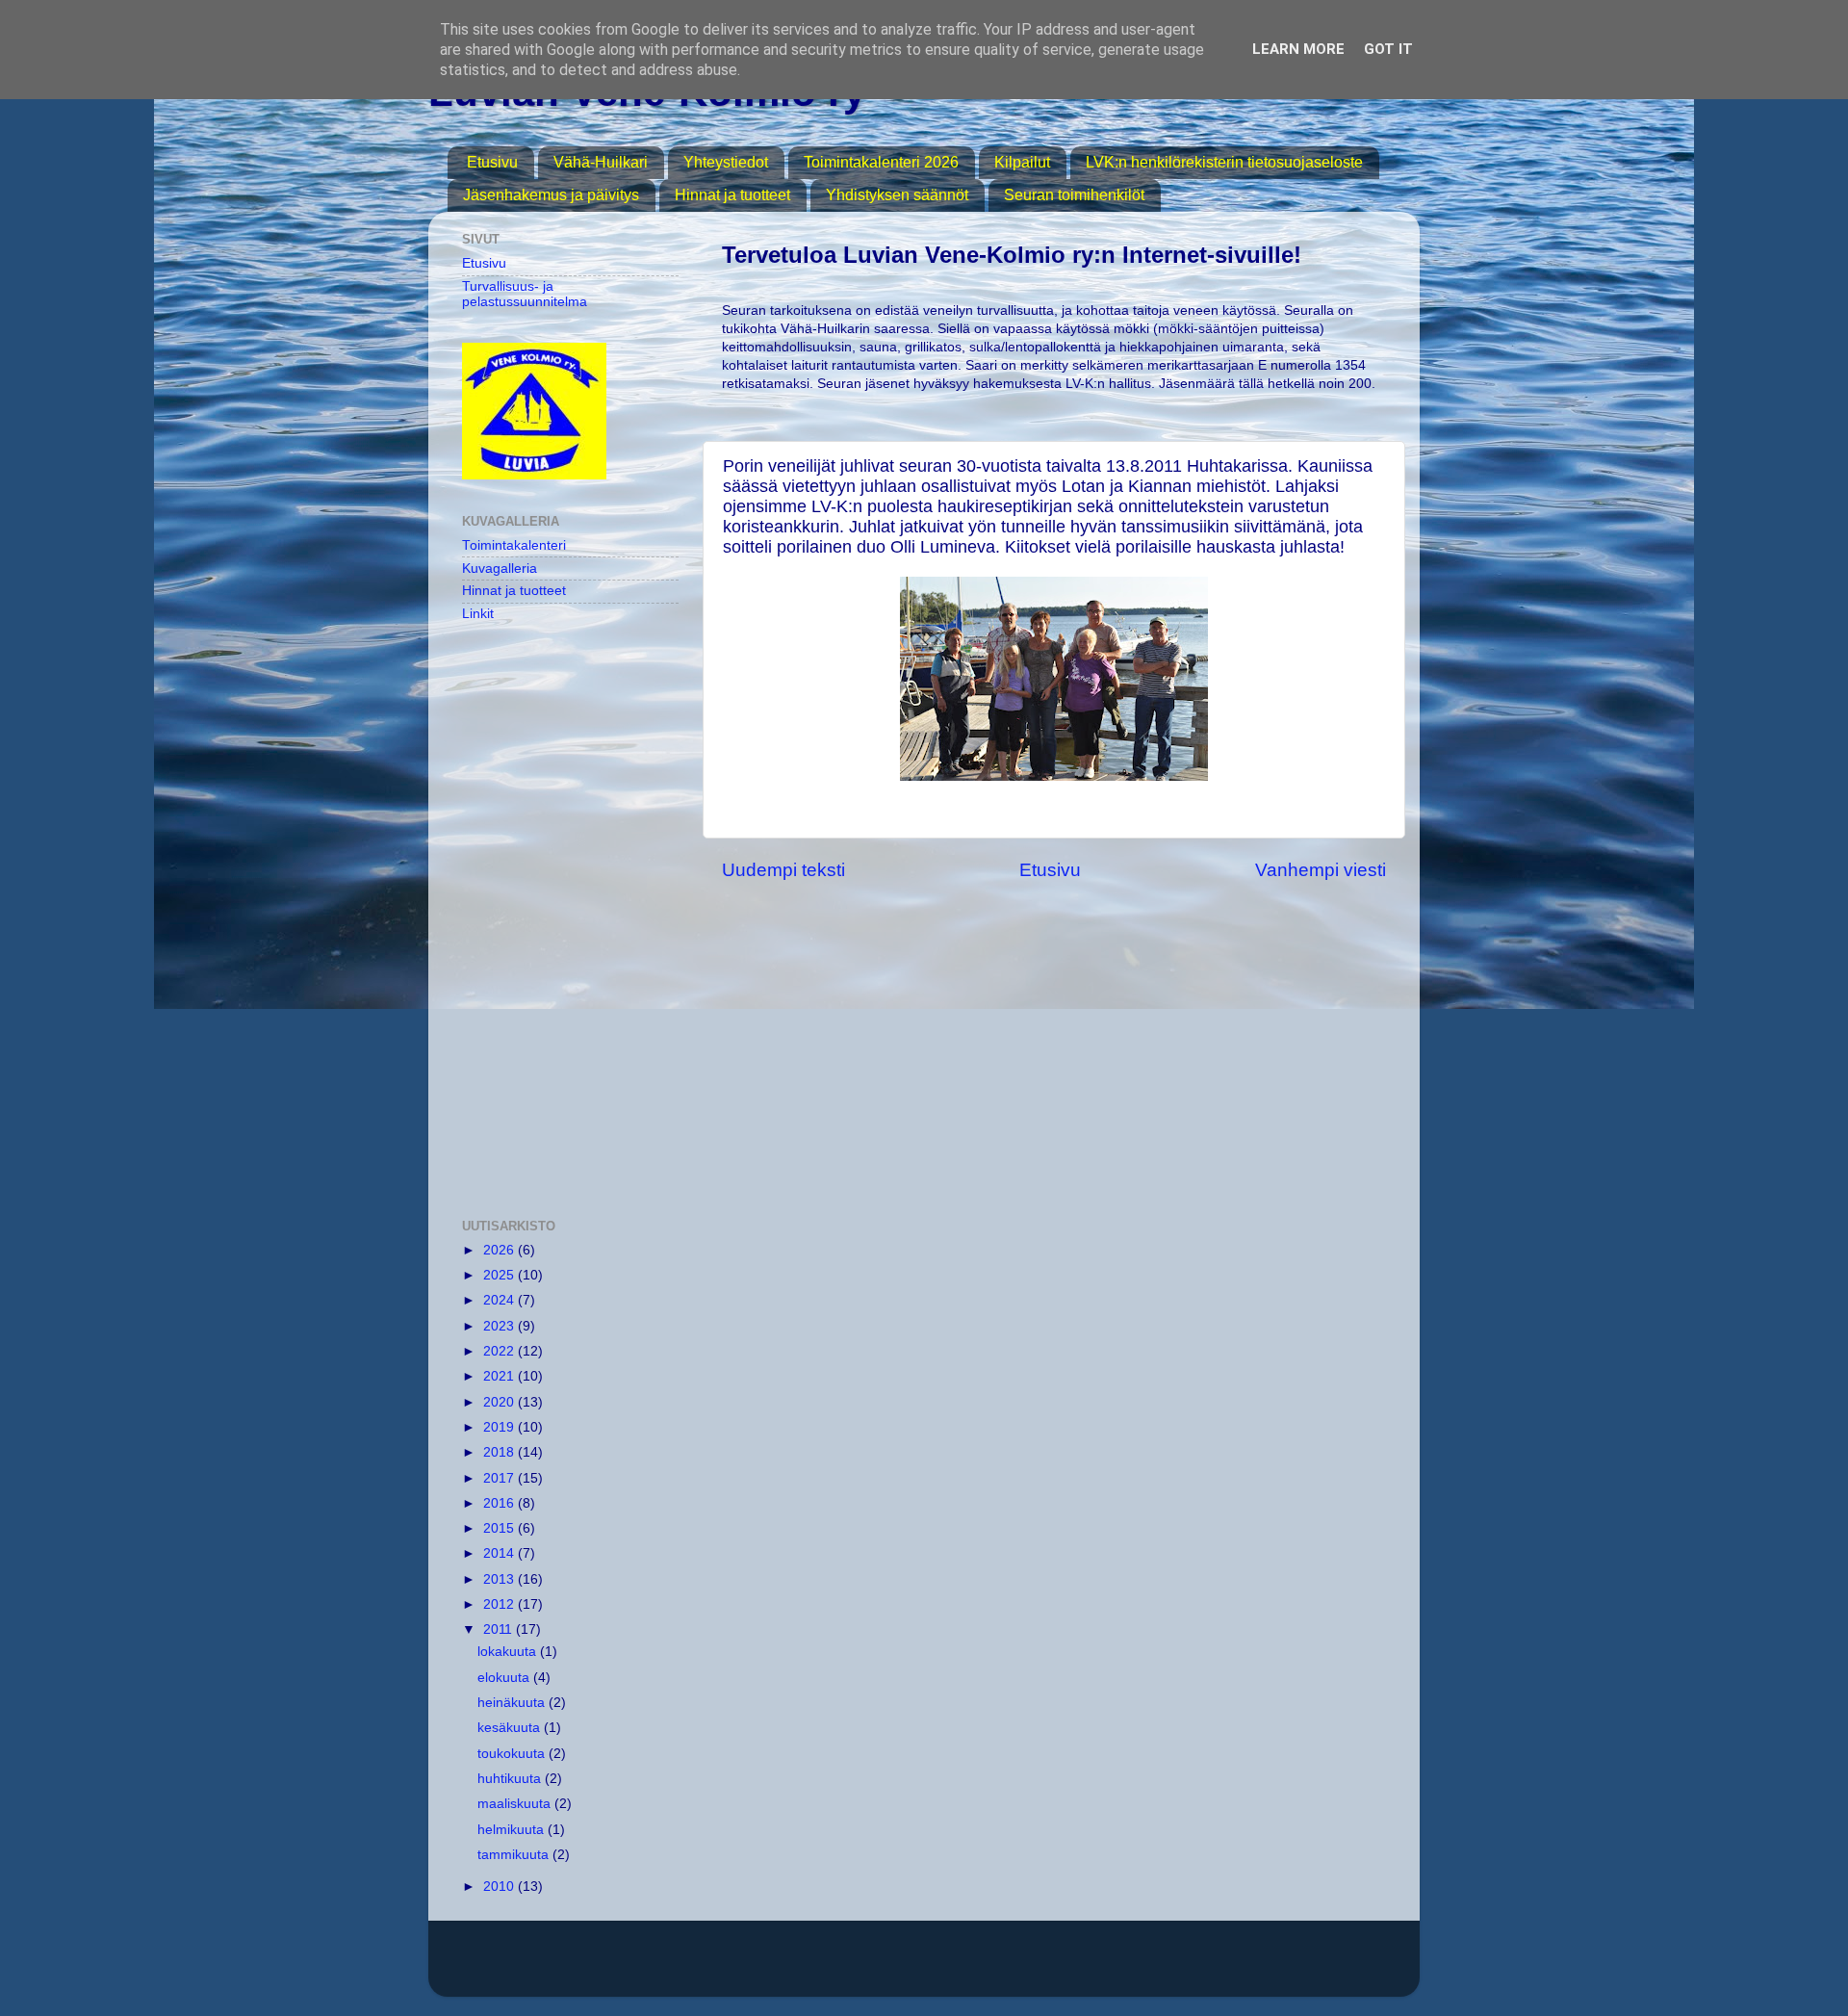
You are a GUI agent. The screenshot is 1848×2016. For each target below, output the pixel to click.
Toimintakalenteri (514, 545)
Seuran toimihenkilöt (1074, 195)
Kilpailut (1022, 162)
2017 (500, 1478)
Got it (1388, 49)
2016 (500, 1503)
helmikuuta (513, 1830)
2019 (500, 1427)
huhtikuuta (511, 1779)
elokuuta (505, 1678)
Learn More (1298, 49)
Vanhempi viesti (1321, 870)
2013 (500, 1579)
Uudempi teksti (783, 870)
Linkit (478, 614)
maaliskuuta (516, 1804)
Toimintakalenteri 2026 (881, 162)
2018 (500, 1452)
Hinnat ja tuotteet (732, 195)
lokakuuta (509, 1652)
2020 (500, 1402)
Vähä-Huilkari (601, 162)
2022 (500, 1351)
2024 (500, 1300)
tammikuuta (515, 1855)
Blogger (1152, 1967)
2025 (500, 1275)
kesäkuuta (511, 1728)
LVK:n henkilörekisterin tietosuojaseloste (1224, 162)
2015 (500, 1528)
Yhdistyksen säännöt (897, 195)
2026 (500, 1250)
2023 (500, 1326)
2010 (500, 1887)
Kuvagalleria (500, 569)
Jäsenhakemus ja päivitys (551, 195)
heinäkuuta (513, 1703)
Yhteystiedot (726, 162)
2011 (500, 1629)
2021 (500, 1376)
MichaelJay (990, 1967)
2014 (500, 1553)
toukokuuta (513, 1754)
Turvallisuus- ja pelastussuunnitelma (525, 294)
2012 (500, 1604)
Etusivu (492, 162)
